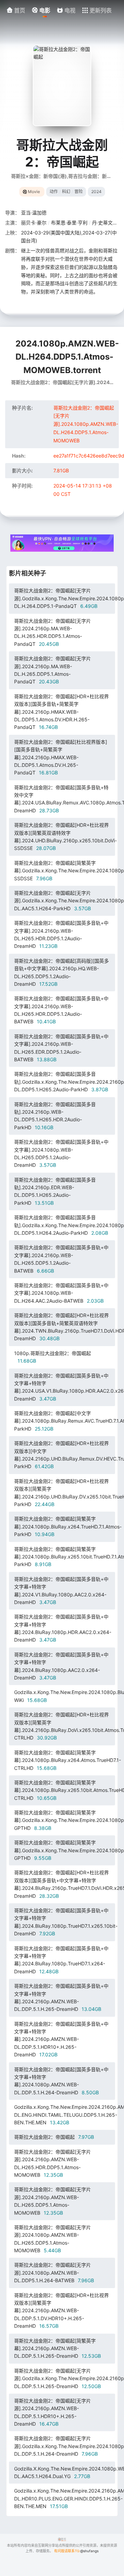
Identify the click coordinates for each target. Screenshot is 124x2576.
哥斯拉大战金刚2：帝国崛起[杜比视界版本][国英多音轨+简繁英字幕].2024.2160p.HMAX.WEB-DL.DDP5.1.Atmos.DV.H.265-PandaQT (61, 757)
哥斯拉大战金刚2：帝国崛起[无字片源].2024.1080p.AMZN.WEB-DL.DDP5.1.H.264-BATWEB (54, 2273)
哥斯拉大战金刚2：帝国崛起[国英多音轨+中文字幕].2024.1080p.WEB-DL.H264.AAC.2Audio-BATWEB (61, 1293)
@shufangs (89, 2551)
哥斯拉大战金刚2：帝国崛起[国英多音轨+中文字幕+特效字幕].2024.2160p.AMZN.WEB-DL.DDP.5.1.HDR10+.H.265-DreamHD (61, 2039)
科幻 (66, 192)
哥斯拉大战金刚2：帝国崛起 (54, 2137)
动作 (54, 192)
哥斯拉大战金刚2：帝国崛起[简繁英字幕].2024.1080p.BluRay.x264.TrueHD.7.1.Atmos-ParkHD (68, 1526)
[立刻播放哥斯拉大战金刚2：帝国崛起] (62, 86)
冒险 (79, 192)
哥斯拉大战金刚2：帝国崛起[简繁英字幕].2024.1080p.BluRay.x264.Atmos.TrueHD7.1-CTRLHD (68, 1760)
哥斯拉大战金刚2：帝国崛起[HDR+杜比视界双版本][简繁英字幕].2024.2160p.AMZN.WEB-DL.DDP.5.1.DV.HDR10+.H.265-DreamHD (61, 2311)
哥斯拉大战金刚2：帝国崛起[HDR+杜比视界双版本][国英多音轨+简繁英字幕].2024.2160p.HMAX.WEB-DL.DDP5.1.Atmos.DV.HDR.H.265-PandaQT (61, 712)
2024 (96, 192)
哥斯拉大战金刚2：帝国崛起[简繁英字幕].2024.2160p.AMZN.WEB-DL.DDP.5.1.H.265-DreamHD (58, 2348)
